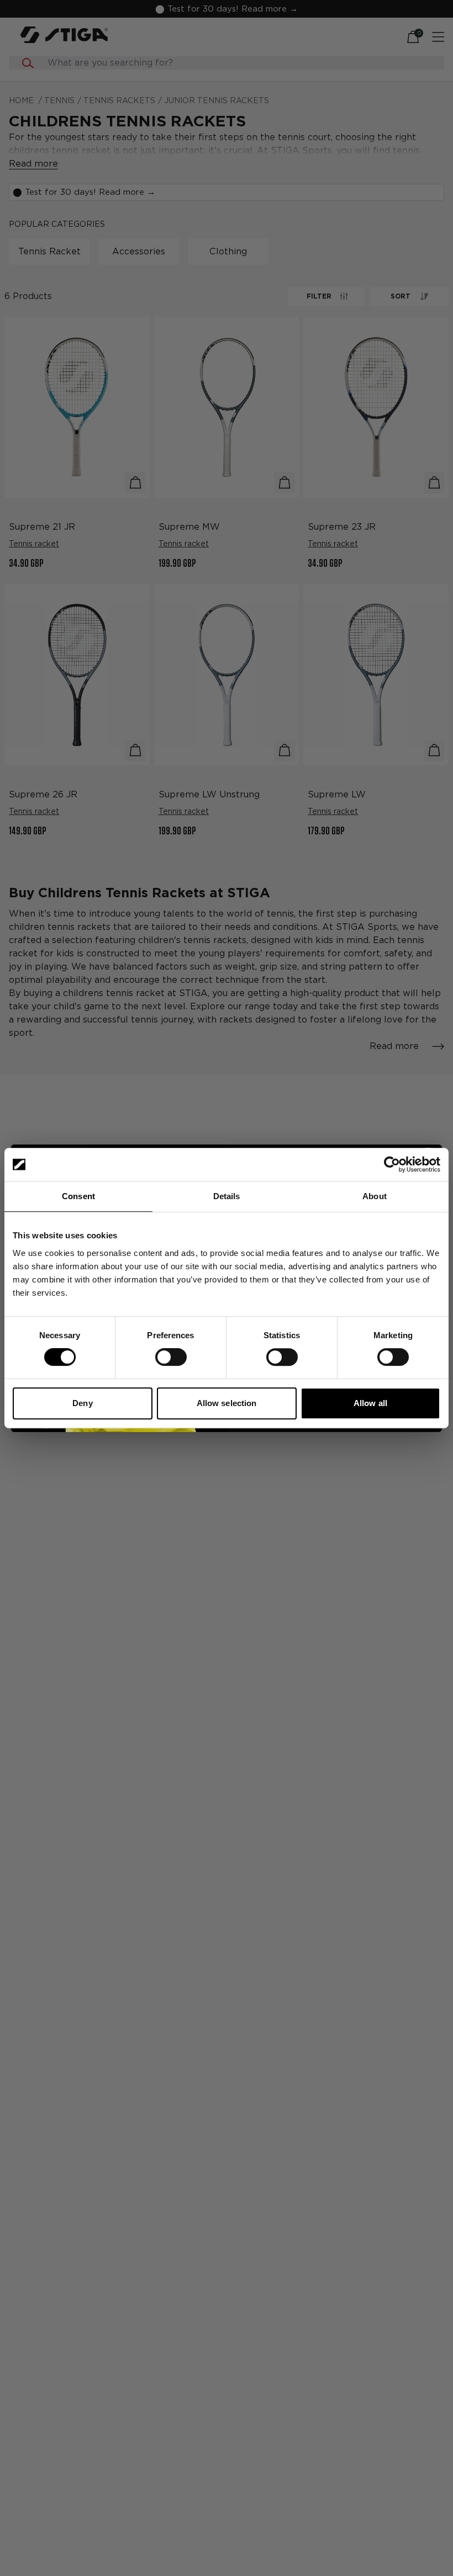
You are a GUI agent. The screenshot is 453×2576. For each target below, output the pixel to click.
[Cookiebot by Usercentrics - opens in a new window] (392, 1164)
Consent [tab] (78, 1196)
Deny (82, 1403)
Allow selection (227, 1403)
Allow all (370, 1403)
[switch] (171, 1357)
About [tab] (375, 1196)
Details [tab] (227, 1196)
